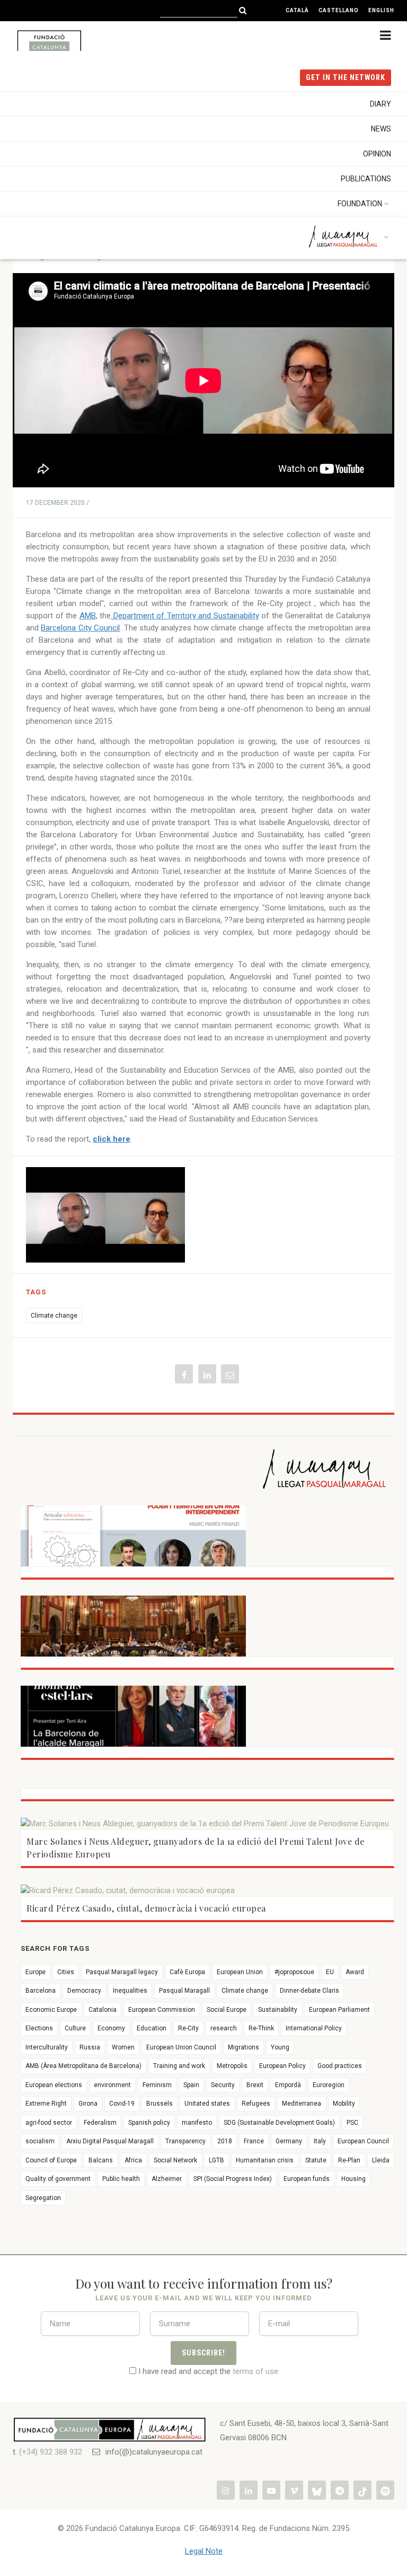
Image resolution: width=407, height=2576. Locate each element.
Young (280, 2047)
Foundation (360, 204)
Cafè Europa (187, 1972)
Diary (381, 104)
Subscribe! (203, 2353)
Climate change (54, 1316)
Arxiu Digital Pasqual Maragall (110, 2141)
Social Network (175, 2160)
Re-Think (261, 2028)
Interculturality (47, 2047)
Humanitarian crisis (265, 2160)
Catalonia (103, 2010)
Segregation (43, 2198)
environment (112, 2085)
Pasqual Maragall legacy (122, 1972)
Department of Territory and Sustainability (185, 616)
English (381, 10)
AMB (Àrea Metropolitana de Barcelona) (83, 2066)
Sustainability (278, 2010)
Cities (66, 1972)
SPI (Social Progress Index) (233, 2179)
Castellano (339, 10)
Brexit (255, 2085)
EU (330, 1972)
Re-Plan (349, 2160)
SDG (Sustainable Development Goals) (279, 2123)
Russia (90, 2047)
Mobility (344, 2104)
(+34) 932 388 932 (51, 2452)
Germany (289, 2141)
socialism (40, 2141)
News (381, 129)
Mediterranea (302, 2104)
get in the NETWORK (346, 77)
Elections (39, 2028)
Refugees (256, 2104)
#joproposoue (294, 1972)
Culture (75, 2028)
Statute (316, 2160)
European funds (307, 2179)
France (254, 2141)
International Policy (314, 2028)
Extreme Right (46, 2104)
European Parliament (339, 2010)
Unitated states (207, 2104)
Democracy (84, 1991)
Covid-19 (122, 2104)
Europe (36, 1972)
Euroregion (329, 2085)
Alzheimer (167, 2179)
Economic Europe (51, 2010)
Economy (111, 2028)
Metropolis (232, 2066)
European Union (240, 1972)
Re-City (188, 2028)
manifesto (197, 2123)
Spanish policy (149, 2123)
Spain (191, 2085)
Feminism (157, 2085)
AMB (88, 616)
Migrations (244, 2047)
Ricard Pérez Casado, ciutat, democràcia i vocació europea (146, 1908)
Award (355, 1972)
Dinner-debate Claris (309, 1991)
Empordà (288, 2085)
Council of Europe (51, 2160)
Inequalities (130, 1991)
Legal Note (204, 2551)
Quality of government (58, 2179)
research (224, 2028)
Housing (353, 2179)
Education (152, 2028)
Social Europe (227, 2010)
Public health (121, 2179)
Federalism (100, 2123)
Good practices (340, 2066)
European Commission (162, 2010)
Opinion (377, 154)
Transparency (185, 2141)
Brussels (160, 2104)
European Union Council (181, 2047)
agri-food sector (49, 2123)
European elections (54, 2085)
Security (223, 2085)
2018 (225, 2141)
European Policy (282, 2066)
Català (297, 10)
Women (123, 2047)
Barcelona (41, 1991)
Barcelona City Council (80, 628)
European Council (363, 2141)
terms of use (255, 2371)
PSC (352, 2123)
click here (112, 1139)
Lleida (381, 2160)
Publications (366, 179)
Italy (320, 2141)
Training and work (179, 2066)
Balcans (101, 2160)
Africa (133, 2160)
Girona (88, 2104)
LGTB (216, 2160)
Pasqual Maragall (184, 1991)
